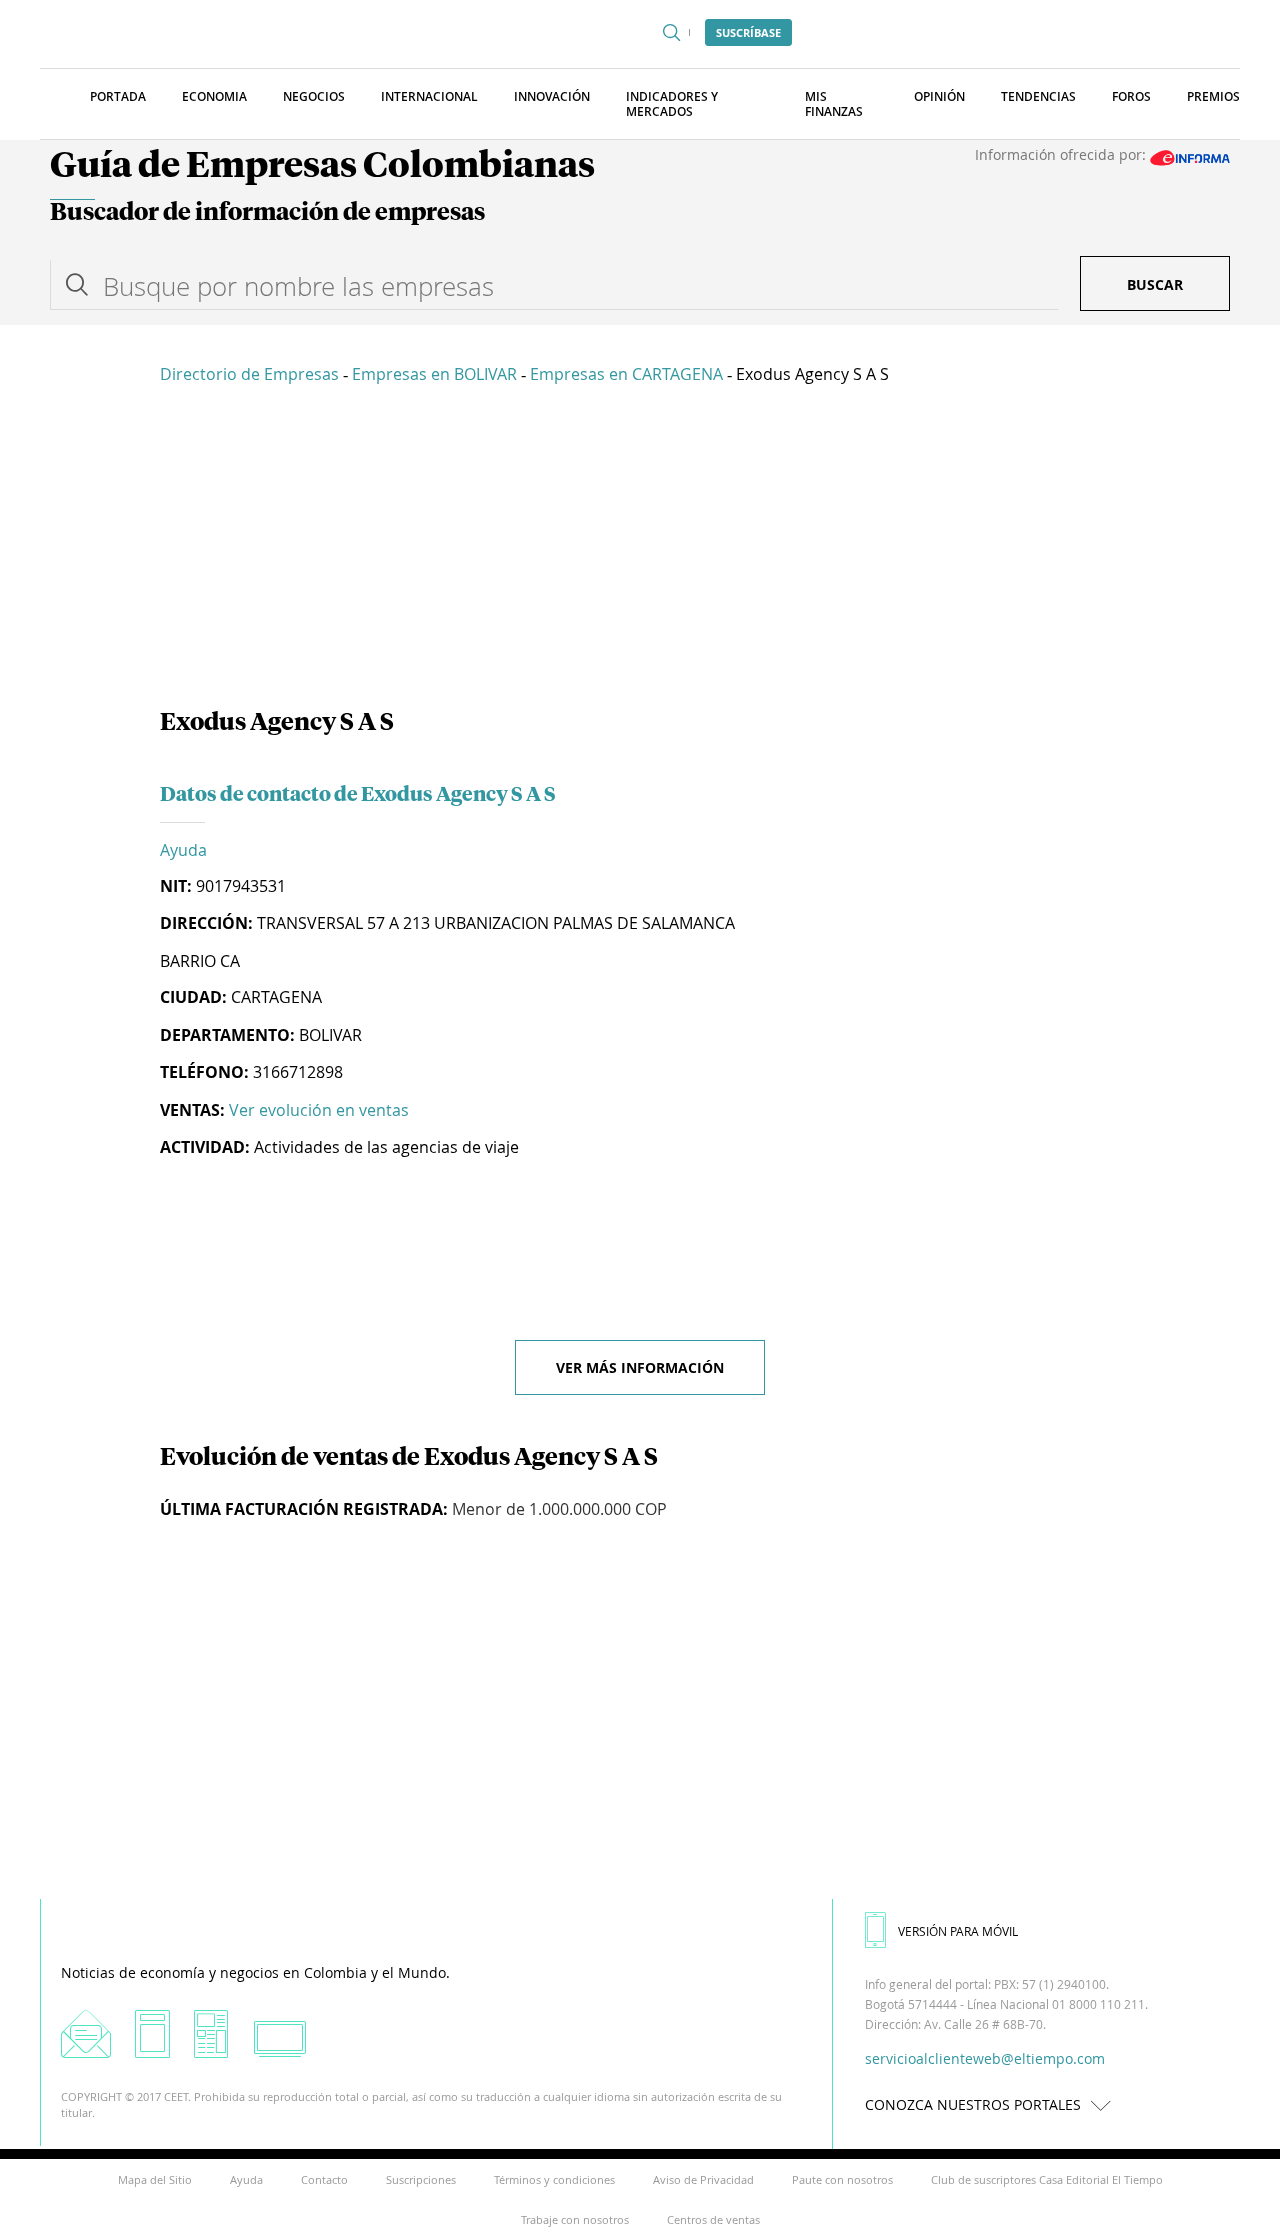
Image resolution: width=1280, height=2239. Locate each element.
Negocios (314, 96)
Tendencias (1038, 96)
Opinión (939, 96)
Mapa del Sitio (155, 2179)
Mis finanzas (834, 104)
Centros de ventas (713, 2219)
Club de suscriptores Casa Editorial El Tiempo (1047, 2179)
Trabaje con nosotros (575, 2219)
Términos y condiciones (554, 2179)
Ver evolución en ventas (319, 1110)
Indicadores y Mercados (672, 104)
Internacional (429, 96)
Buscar (1155, 284)
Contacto (324, 2179)
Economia (214, 96)
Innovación (552, 96)
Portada (118, 96)
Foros (1131, 96)
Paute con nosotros (842, 2179)
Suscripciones (421, 2179)
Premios (1213, 96)
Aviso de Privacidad (703, 2179)
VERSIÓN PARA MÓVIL (958, 1931)
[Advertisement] (640, 550)
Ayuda (183, 850)
